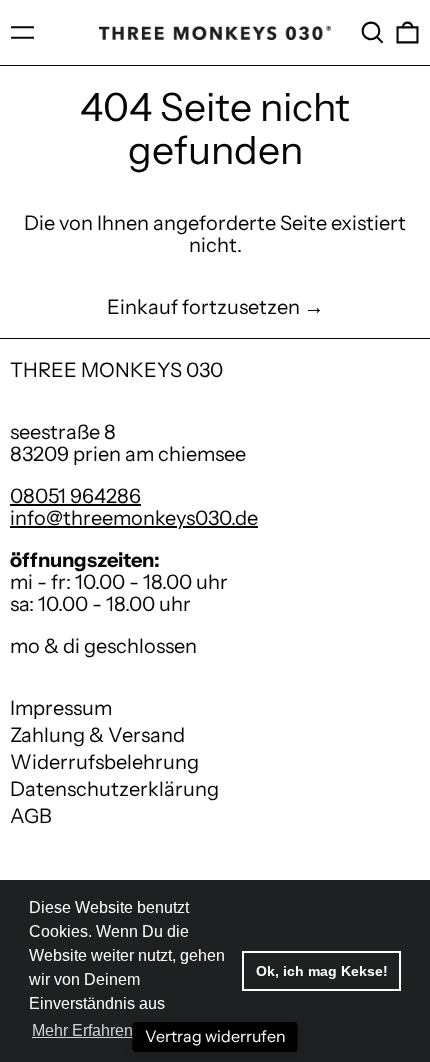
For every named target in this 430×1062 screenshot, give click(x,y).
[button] (372, 32)
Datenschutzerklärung (114, 789)
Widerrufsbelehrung (104, 762)
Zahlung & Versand (97, 735)
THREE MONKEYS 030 (116, 370)
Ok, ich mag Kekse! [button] (322, 971)
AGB (31, 816)
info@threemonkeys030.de (134, 518)
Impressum (61, 708)
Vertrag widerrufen (215, 1036)
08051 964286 (75, 496)
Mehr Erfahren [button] (82, 1030)
